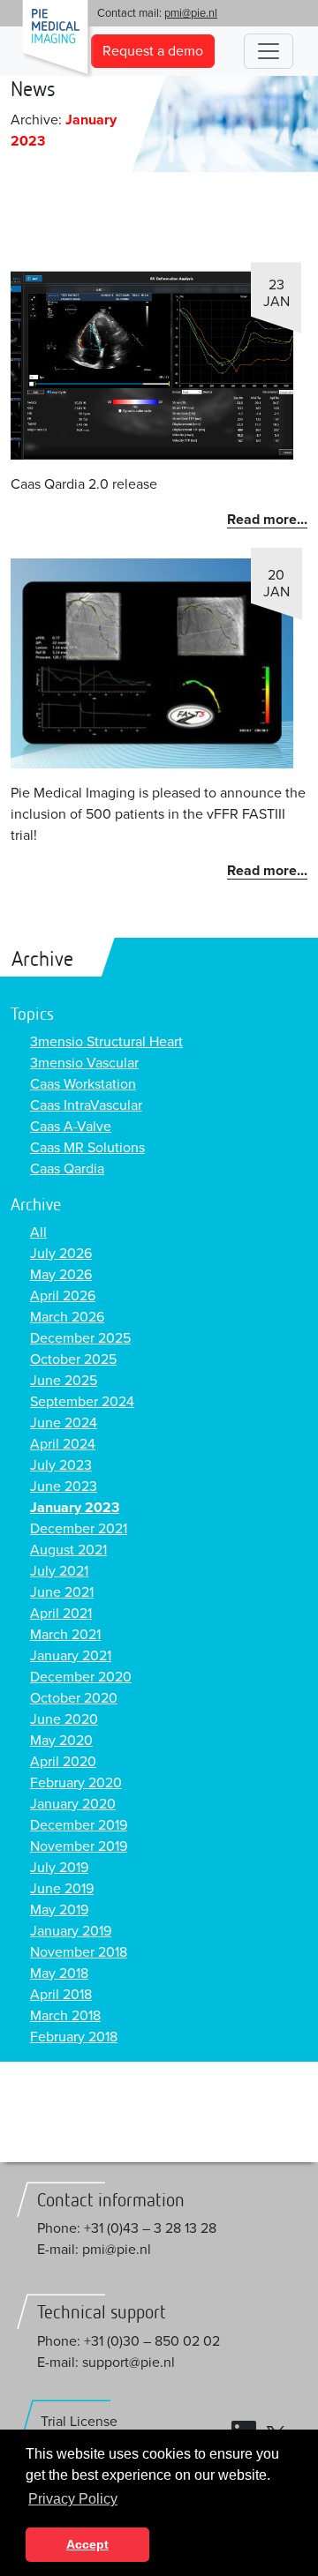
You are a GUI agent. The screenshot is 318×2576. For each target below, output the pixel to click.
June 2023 (64, 1486)
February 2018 (74, 2037)
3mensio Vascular (84, 1063)
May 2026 (61, 1275)
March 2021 (65, 1635)
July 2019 (59, 1868)
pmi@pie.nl (191, 13)
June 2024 (64, 1423)
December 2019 (79, 1825)
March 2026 (67, 1317)
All (38, 1232)
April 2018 (61, 1995)
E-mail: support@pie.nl (106, 2363)
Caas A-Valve (71, 1127)
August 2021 (68, 1550)
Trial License (79, 2422)
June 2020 (64, 1719)
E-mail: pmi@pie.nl (94, 2250)
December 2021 (79, 1529)
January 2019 (71, 1931)
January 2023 (75, 1508)
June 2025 (64, 1381)
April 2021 (61, 1614)
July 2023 (61, 1465)
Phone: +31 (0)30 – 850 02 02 (129, 2341)
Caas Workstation (83, 1084)
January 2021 (71, 1656)
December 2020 (81, 1677)
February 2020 (76, 1783)
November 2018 (79, 1952)
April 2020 (63, 1762)
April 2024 (63, 1444)
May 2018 (59, 1973)
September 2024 (82, 1402)
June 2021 (62, 1592)
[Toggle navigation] (269, 51)
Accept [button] (87, 2544)
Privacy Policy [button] (73, 2499)
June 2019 (62, 1889)
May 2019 (59, 1910)
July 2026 (61, 1254)
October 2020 (74, 1698)
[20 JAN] (152, 663)
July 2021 (59, 1571)
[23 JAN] (152, 364)
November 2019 (79, 1846)
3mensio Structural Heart (106, 1042)
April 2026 (63, 1296)
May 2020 (61, 1741)
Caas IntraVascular (86, 1105)
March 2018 (65, 2016)
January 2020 (73, 1804)
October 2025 (73, 1359)
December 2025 (80, 1338)
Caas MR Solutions (87, 1148)
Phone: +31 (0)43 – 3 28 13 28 (127, 2228)
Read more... (267, 520)
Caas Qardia (67, 1169)
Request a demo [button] (153, 51)
